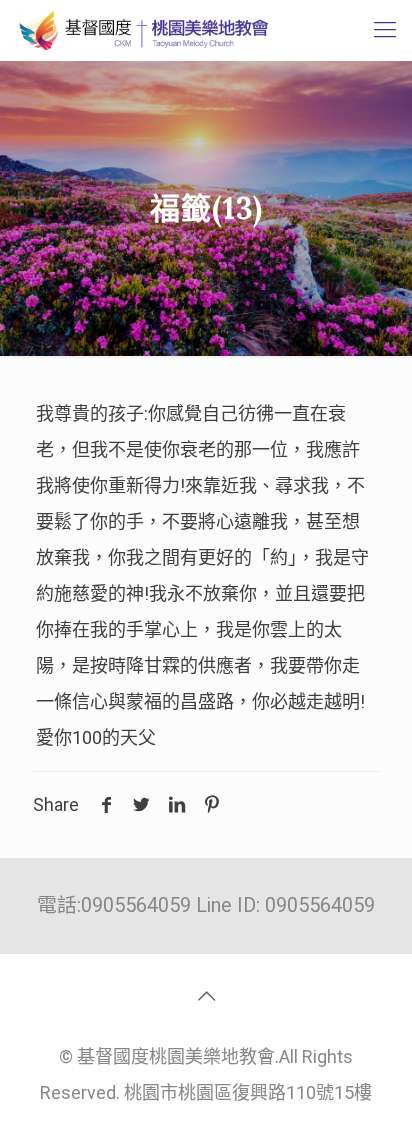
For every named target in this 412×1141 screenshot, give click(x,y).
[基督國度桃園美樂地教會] (141, 30)
